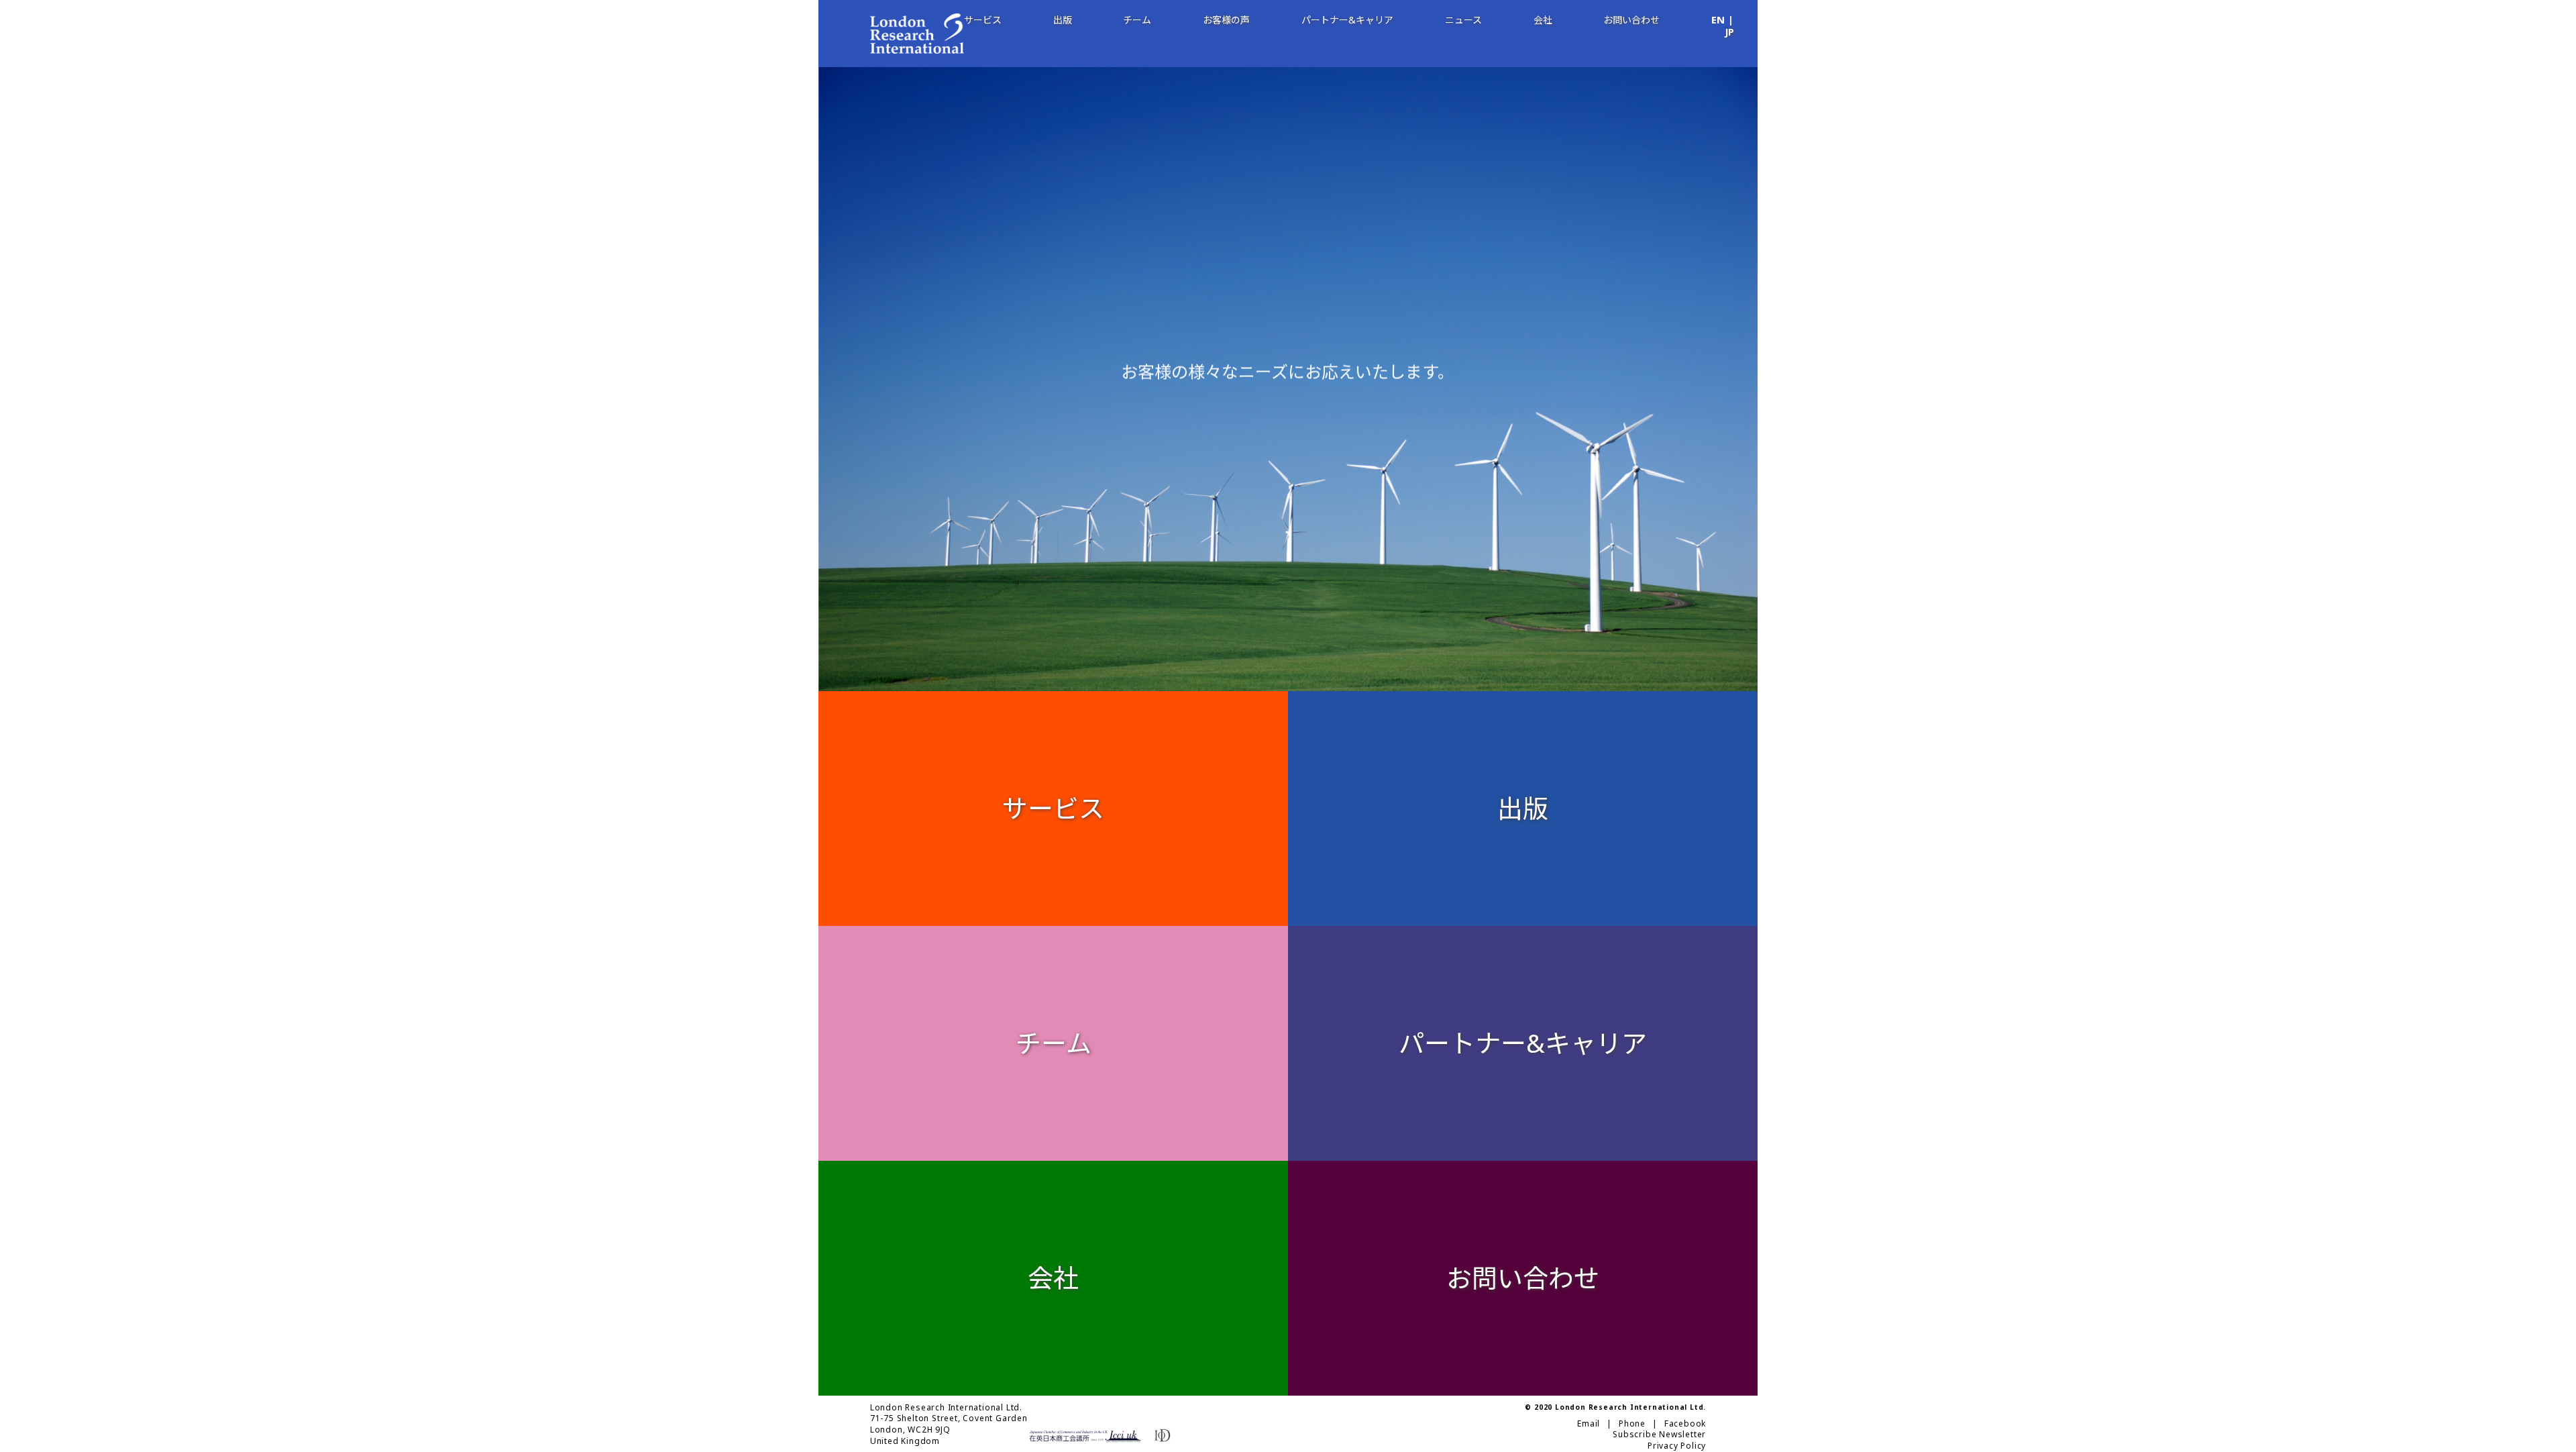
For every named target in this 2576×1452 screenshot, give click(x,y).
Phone (1632, 1424)
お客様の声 (1226, 20)
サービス (983, 20)
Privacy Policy (1677, 1446)
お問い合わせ (1631, 20)
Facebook (1685, 1424)
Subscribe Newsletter (1659, 1435)
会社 (1543, 20)
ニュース (1463, 20)
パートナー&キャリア (1347, 20)
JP (1729, 33)
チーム (1137, 20)
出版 (1063, 20)
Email (1589, 1424)
